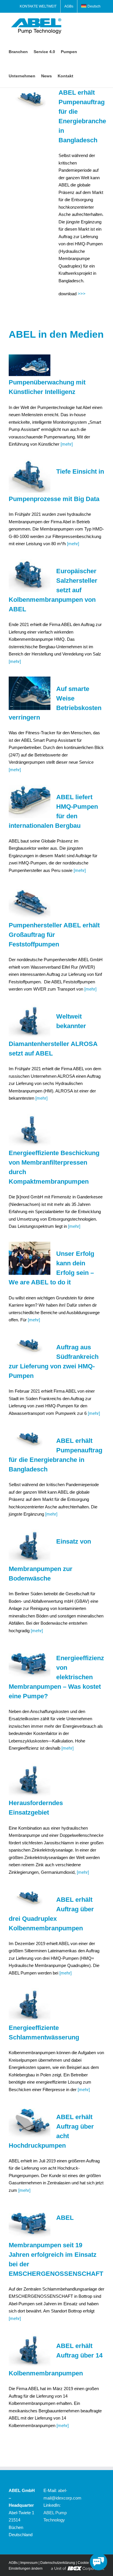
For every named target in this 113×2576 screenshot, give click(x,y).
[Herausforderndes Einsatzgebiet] (30, 1780)
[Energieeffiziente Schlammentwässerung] (30, 2005)
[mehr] (66, 444)
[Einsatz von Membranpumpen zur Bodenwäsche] (30, 1546)
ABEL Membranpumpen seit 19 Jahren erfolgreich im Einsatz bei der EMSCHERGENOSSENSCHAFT (56, 2246)
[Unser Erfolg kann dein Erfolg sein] (30, 1258)
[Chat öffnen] (99, 2562)
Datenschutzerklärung (58, 2563)
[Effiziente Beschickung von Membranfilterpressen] (30, 1130)
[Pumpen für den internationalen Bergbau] (30, 802)
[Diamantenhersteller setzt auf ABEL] (30, 1021)
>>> (82, 294)
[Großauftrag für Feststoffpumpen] (30, 902)
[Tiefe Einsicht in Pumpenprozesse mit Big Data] (30, 476)
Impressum (29, 2563)
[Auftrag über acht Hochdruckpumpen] (30, 2121)
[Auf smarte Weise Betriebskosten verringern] (30, 693)
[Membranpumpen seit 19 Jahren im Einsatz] (30, 2222)
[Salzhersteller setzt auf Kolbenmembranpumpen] (30, 576)
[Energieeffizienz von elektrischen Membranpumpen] (30, 1662)
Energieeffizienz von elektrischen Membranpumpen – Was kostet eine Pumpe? (56, 1677)
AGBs (13, 2563)
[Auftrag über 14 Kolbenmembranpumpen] (30, 2350)
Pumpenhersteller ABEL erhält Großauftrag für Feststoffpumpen (54, 935)
